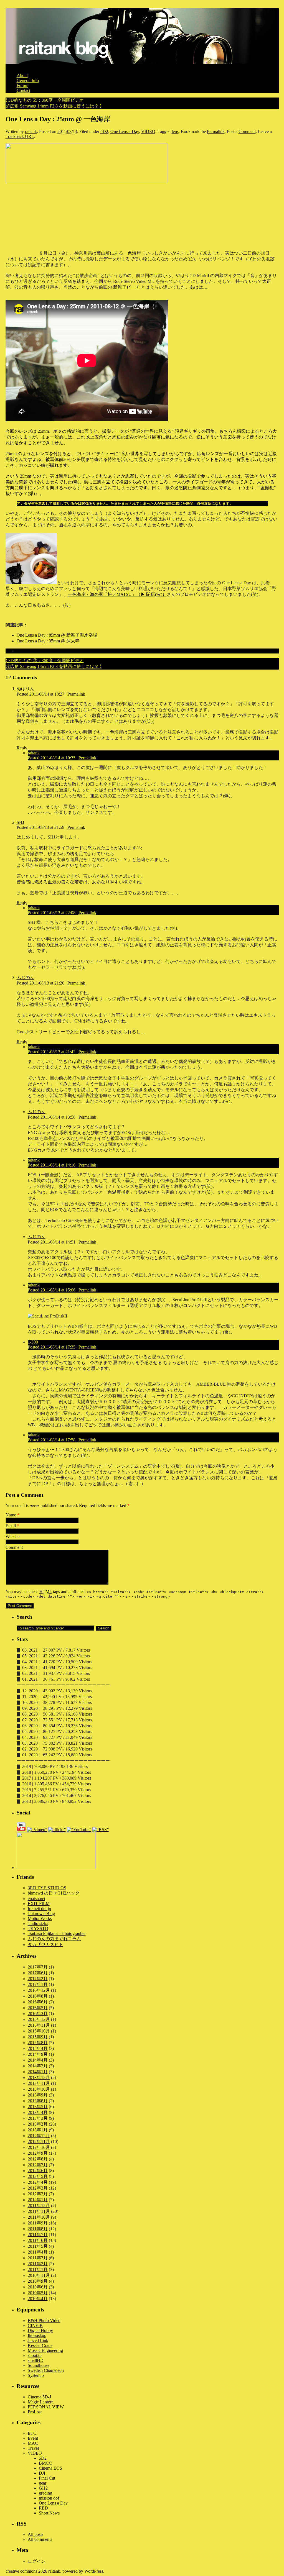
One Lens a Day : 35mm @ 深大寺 (48, 641)
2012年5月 (38, 2176)
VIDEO (148, 131)
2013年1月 (38, 2130)
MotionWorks (40, 1918)
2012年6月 (38, 2171)
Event (33, 2438)
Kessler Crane (40, 2345)
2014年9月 (38, 2054)
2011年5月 (38, 2246)
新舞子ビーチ (126, 287)
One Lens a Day (125, 131)
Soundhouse (39, 2365)
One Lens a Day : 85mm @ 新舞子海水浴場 (57, 635)
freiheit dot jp (39, 1909)
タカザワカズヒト (45, 1945)
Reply (22, 748)
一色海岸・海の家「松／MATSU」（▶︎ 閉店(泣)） (117, 594)
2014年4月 (38, 2060)
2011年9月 (38, 2223)
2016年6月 (38, 2002)
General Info (28, 80)
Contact (23, 90)
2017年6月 (38, 1973)
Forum (22, 85)
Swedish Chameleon (46, 2370)
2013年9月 (38, 2095)
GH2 (43, 2488)
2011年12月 (39, 2205)
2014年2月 (38, 2066)
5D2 (104, 131)
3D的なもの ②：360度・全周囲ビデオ (45, 100)
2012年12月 (39, 2136)
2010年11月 (39, 2275)
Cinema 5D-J (39, 2397)
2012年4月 (38, 2182)
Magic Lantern (41, 2402)
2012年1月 (38, 2200)
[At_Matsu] (87, 182)
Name (11, 1515)
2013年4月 (38, 2112)
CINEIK (35, 2325)
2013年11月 (39, 2083)
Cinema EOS (50, 2468)
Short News (49, 2513)
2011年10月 (39, 2217)
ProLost (35, 2412)
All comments (40, 2539)
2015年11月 (39, 2025)
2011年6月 (38, 2240)
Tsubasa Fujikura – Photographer (57, 1933)
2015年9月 (38, 2037)
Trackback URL (20, 136)
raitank (31, 131)
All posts (35, 2534)
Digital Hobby (40, 2330)
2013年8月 (38, 2101)
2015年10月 (39, 2031)
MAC (33, 2443)
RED (43, 2508)
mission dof (49, 2498)
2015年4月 (38, 2048)
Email (11, 1526)
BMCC (45, 2463)
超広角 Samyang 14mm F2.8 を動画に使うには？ (54, 106)
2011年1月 (38, 2269)
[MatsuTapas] (31, 583)
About (22, 75)
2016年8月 (38, 1996)
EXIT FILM (39, 1904)
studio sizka (38, 1923)
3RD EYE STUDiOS (47, 1888)
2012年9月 (38, 2153)
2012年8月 (38, 2159)
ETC (32, 2433)
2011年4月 (38, 2252)
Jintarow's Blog (41, 1914)
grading (45, 2493)
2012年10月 (39, 2147)
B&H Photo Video (44, 2320)
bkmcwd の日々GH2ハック (54, 1893)
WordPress (94, 2571)
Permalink (216, 131)
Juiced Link (38, 2340)
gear (43, 2483)
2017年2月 (38, 1979)
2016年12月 (39, 1990)
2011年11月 (39, 2211)
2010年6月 (38, 2287)
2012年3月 (38, 2188)
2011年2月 (38, 2264)
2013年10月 (39, 2089)
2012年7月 (38, 2165)
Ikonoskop (37, 2335)
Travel (33, 2448)
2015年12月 (39, 2019)
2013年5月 (38, 2107)
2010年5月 (38, 2293)
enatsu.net (36, 1899)
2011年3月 (38, 2258)
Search (24, 1617)
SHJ (20, 822)
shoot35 (35, 2355)
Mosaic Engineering (45, 2350)
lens (175, 131)
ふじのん (26, 977)
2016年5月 (38, 2008)
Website (12, 1536)
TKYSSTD (38, 1928)
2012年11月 (39, 2141)
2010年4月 (38, 2299)
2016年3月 (38, 2014)
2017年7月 (38, 1967)
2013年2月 (38, 2124)
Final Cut (47, 2478)
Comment (247, 131)
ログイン (37, 2561)
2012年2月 (38, 2194)
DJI (42, 2473)
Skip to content (19, 66)
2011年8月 (38, 2229)
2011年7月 (38, 2235)
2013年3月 (38, 2118)
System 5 (36, 2375)
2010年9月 (38, 2281)
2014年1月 (38, 2072)
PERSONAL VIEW (46, 2407)
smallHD (36, 2360)
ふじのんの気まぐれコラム (54, 1939)
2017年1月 (38, 1984)
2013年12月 (39, 2078)
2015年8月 (38, 2043)
